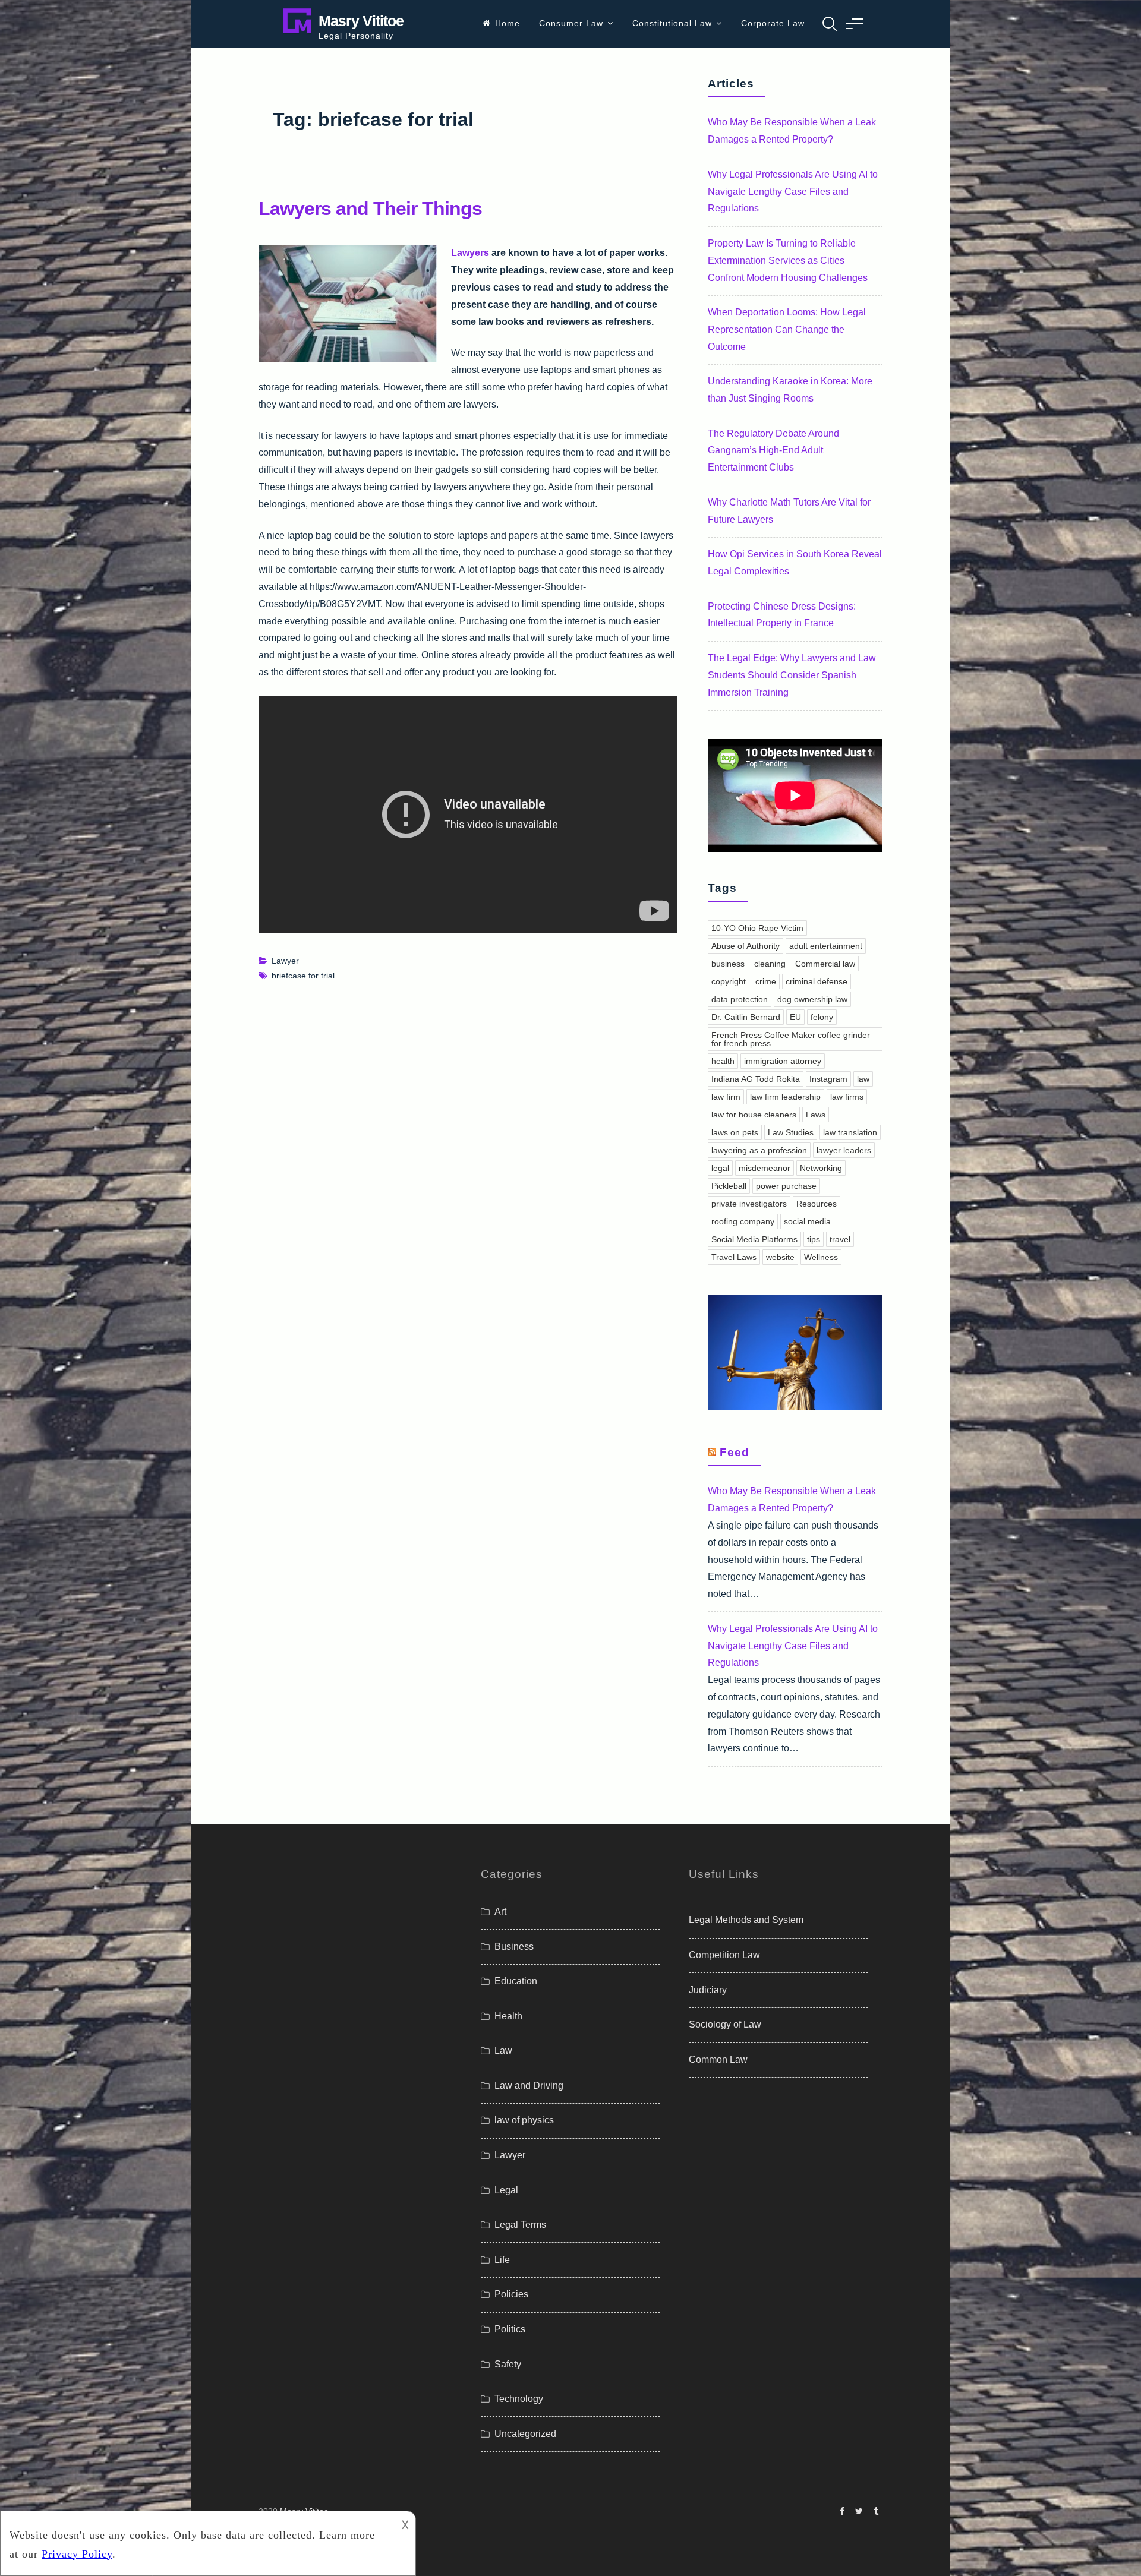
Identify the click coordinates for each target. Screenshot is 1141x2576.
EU (795, 1017)
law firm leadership (785, 1097)
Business (514, 1947)
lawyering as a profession (759, 1150)
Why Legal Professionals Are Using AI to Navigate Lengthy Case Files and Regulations (793, 192)
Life (502, 2260)
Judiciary (708, 1990)
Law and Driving (529, 2086)
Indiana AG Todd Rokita (756, 1079)
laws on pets (735, 1132)
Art (500, 1912)
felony (822, 1017)
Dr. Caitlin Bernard (746, 1017)
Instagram (828, 1079)
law (863, 1079)
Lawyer (285, 961)
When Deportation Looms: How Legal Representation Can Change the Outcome (787, 329)
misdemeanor (765, 1168)
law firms (847, 1097)
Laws (816, 1115)
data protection (740, 999)
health (723, 1061)
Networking (821, 1168)
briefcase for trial (303, 976)
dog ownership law (812, 999)
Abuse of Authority (746, 946)
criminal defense (817, 981)
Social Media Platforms (754, 1239)
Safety (508, 2364)
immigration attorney (783, 1061)
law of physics (524, 2120)
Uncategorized (525, 2434)
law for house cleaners (754, 1115)
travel (840, 1239)
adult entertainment (826, 946)
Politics (510, 2329)
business (728, 964)
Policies (511, 2294)
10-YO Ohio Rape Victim (757, 928)
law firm (726, 1097)
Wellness (821, 1257)
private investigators (749, 1204)
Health (508, 2016)
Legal (506, 2190)
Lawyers (470, 253)
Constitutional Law (672, 23)
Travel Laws (734, 1257)
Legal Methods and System (746, 1920)
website (780, 1257)
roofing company (743, 1221)
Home (508, 23)
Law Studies (791, 1132)
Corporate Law (773, 23)
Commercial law (825, 964)
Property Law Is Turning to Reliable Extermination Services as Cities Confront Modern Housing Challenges (788, 261)
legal (720, 1168)
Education (516, 1981)
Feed (735, 1452)
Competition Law (724, 1955)
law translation (850, 1132)
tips (814, 1239)
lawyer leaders (844, 1150)
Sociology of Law (725, 2024)
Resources (817, 1204)
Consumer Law (571, 23)
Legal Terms (520, 2225)
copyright (729, 981)
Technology (519, 2399)
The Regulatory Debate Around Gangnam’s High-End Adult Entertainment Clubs (773, 451)
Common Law (718, 2059)
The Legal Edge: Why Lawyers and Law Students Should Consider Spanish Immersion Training (792, 675)
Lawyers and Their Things (370, 209)
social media (807, 1221)
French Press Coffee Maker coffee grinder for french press (791, 1039)
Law (503, 2051)
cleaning (770, 964)
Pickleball (729, 1186)
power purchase (786, 1186)
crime (766, 981)
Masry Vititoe (361, 21)
